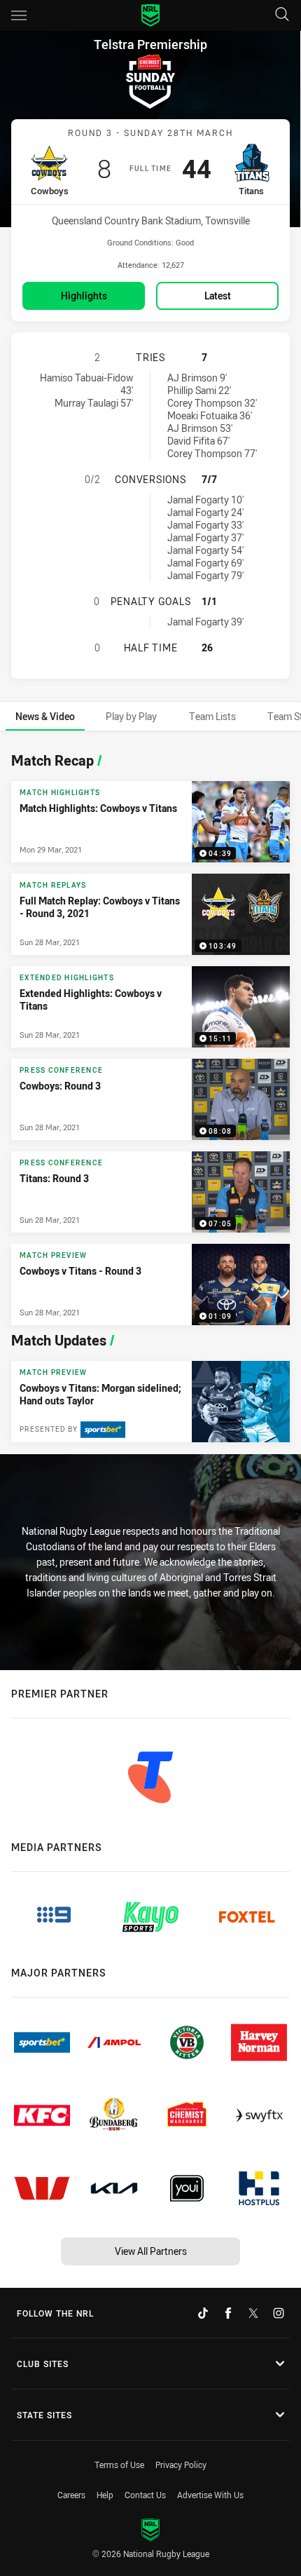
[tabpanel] (150, 1094)
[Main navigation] (19, 15)
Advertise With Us (210, 2495)
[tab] (45, 716)
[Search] (282, 15)
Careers (71, 2495)
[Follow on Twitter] (253, 2313)
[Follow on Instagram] (279, 2313)
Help (105, 2495)
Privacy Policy (181, 2465)
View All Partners (151, 2251)
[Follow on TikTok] (203, 2313)
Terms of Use (119, 2465)
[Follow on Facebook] (228, 2313)
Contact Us (145, 2495)
